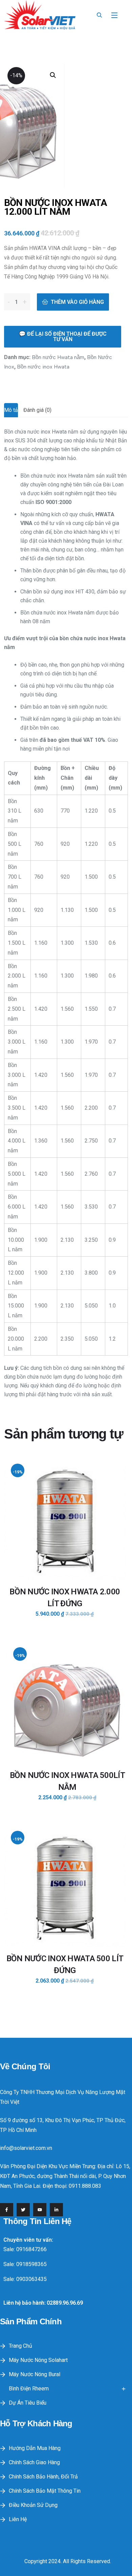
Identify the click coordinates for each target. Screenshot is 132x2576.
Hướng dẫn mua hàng (35, 2448)
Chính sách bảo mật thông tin (45, 2491)
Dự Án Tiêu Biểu (28, 2403)
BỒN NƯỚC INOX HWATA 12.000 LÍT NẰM (56, 207)
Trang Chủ (20, 2346)
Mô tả (11, 410)
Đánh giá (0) (37, 410)
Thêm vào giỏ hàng (77, 302)
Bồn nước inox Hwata (43, 367)
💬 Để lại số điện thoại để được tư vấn (63, 337)
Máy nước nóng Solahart (38, 2360)
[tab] (11, 410)
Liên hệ (18, 2519)
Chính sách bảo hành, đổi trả (43, 2477)
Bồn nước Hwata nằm (58, 357)
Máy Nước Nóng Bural (35, 2374)
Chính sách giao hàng (34, 2462)
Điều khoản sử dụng (33, 2505)
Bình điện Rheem (29, 2389)
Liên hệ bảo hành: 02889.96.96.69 (43, 2303)
